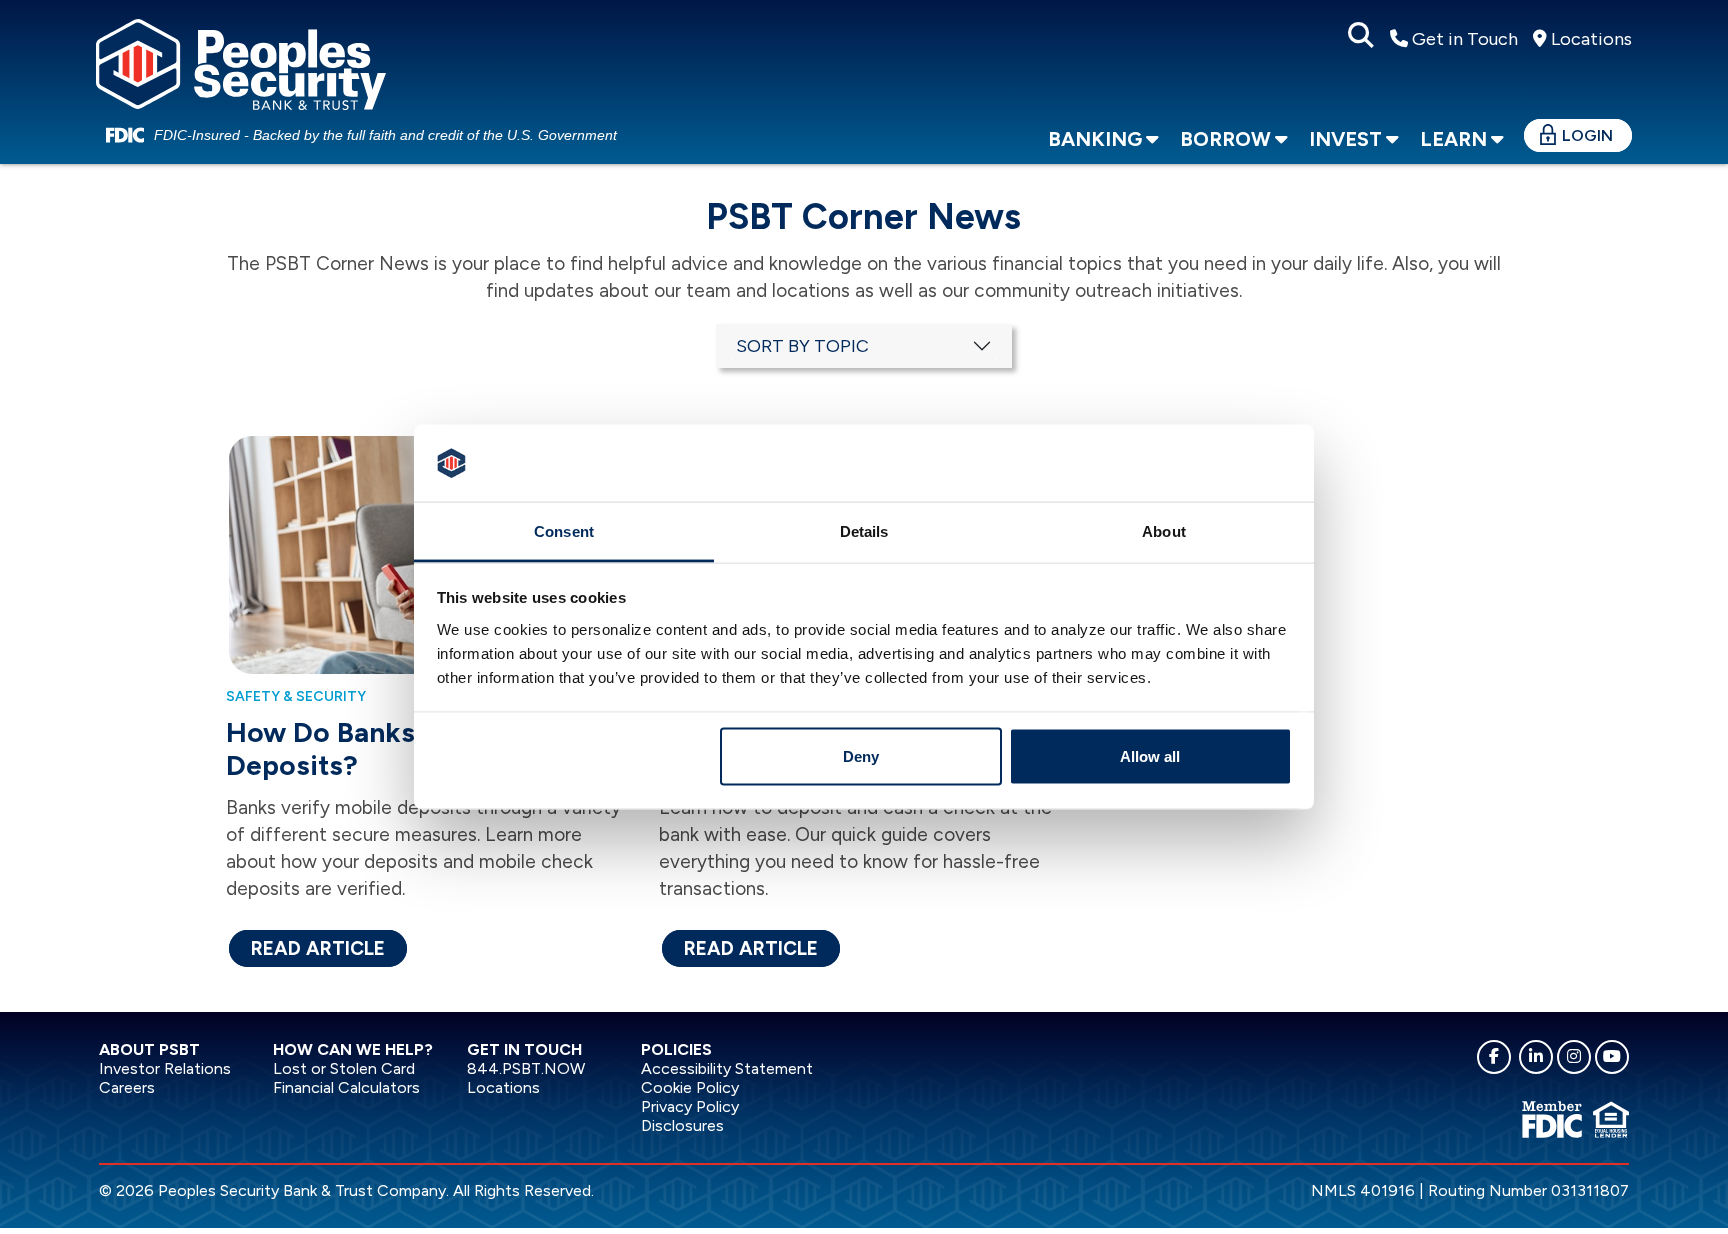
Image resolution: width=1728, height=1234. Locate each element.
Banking (1095, 139)
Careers (127, 1087)
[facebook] (1494, 1057)
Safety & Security (296, 696)
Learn (1453, 139)
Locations (1589, 39)
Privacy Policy (690, 1106)
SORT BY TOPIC (802, 346)
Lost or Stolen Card (344, 1068)
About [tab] (1164, 530)
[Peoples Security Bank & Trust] (241, 61)
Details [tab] (864, 530)
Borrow (1225, 139)
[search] (1361, 36)
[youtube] (1612, 1057)
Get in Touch (1463, 39)
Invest (1345, 139)
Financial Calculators (346, 1087)
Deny (861, 756)
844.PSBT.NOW (526, 1068)
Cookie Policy (690, 1087)
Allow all (1150, 756)
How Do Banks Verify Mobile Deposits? (412, 748)
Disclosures (682, 1125)
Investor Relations (165, 1068)
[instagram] (1574, 1057)
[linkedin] (1536, 1057)
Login (1587, 135)
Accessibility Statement (727, 1068)
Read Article (318, 948)
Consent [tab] (564, 530)
